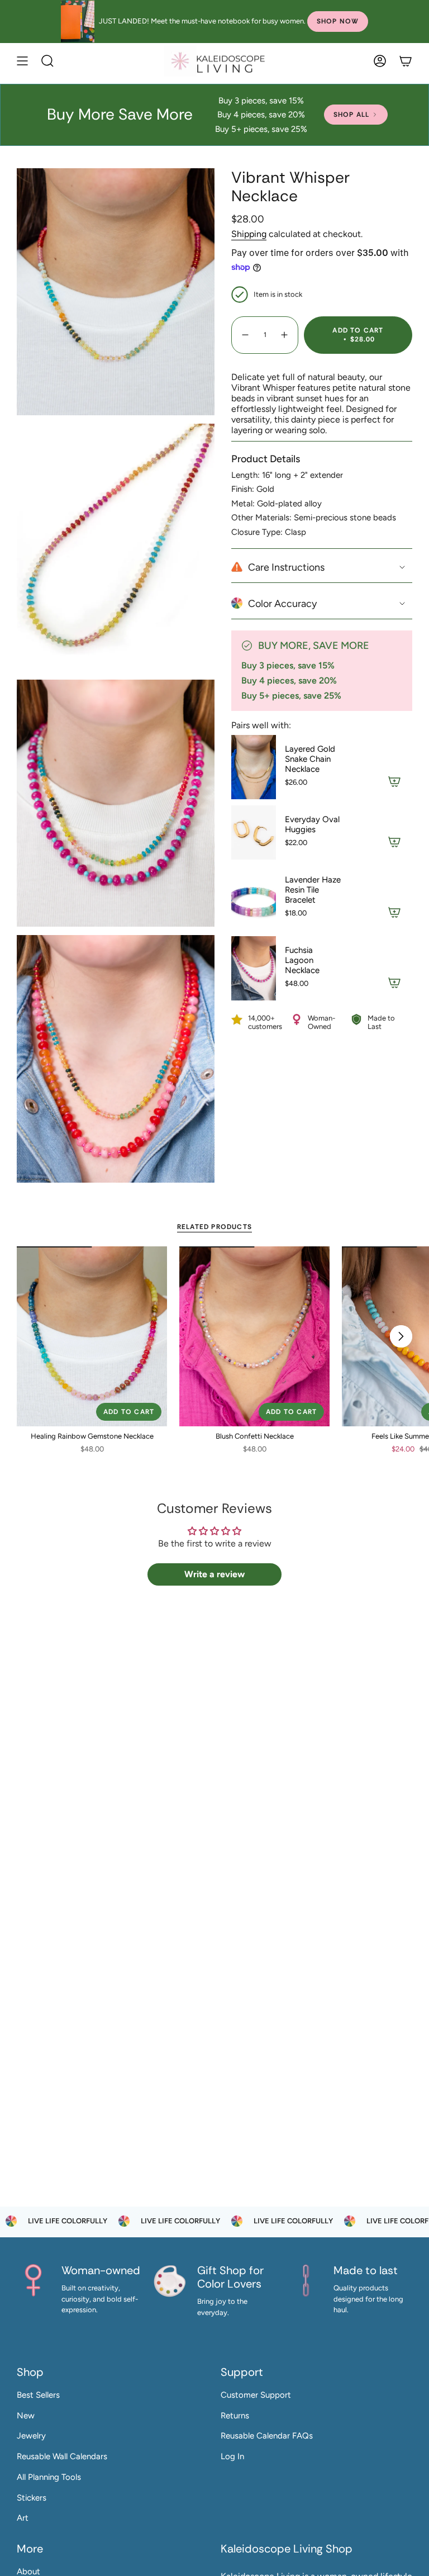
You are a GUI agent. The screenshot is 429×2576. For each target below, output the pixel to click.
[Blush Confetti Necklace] (254, 1337)
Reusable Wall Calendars (62, 2456)
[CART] (406, 61)
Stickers (32, 2498)
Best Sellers (38, 2395)
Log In (232, 2456)
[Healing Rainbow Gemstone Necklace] (92, 1337)
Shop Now (338, 21)
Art (23, 2518)
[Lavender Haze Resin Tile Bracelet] (254, 898)
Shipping (249, 234)
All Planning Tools (49, 2477)
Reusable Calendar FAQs (267, 2436)
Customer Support (256, 2395)
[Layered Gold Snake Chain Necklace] (254, 767)
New (26, 2416)
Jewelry (31, 2436)
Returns (235, 2416)
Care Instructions (286, 567)
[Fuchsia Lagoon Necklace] (254, 968)
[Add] (394, 781)
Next (401, 1336)
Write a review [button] (214, 1574)
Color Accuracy (282, 604)
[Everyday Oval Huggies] (254, 832)
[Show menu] (22, 61)
